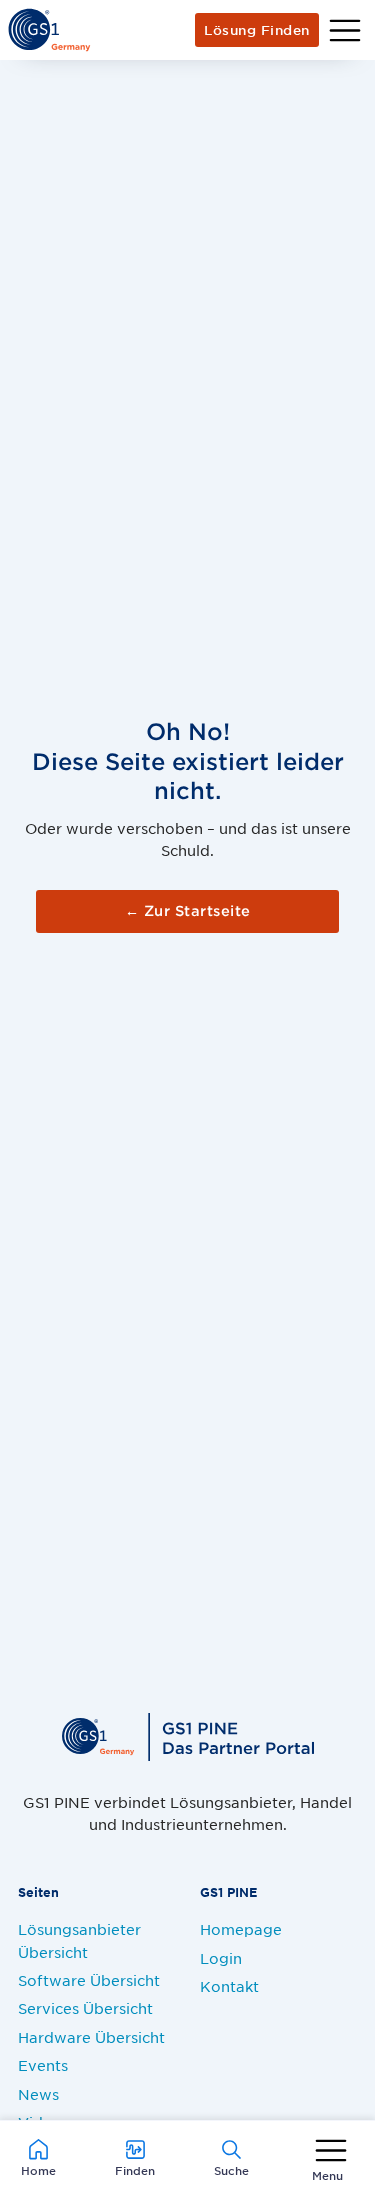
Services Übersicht (85, 2008)
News (38, 2094)
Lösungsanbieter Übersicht (79, 1940)
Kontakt (229, 1986)
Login (221, 1958)
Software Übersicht (89, 1980)
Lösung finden (257, 30)
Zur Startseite (188, 910)
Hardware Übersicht (91, 2037)
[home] (49, 30)
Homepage (241, 1929)
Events (43, 2065)
